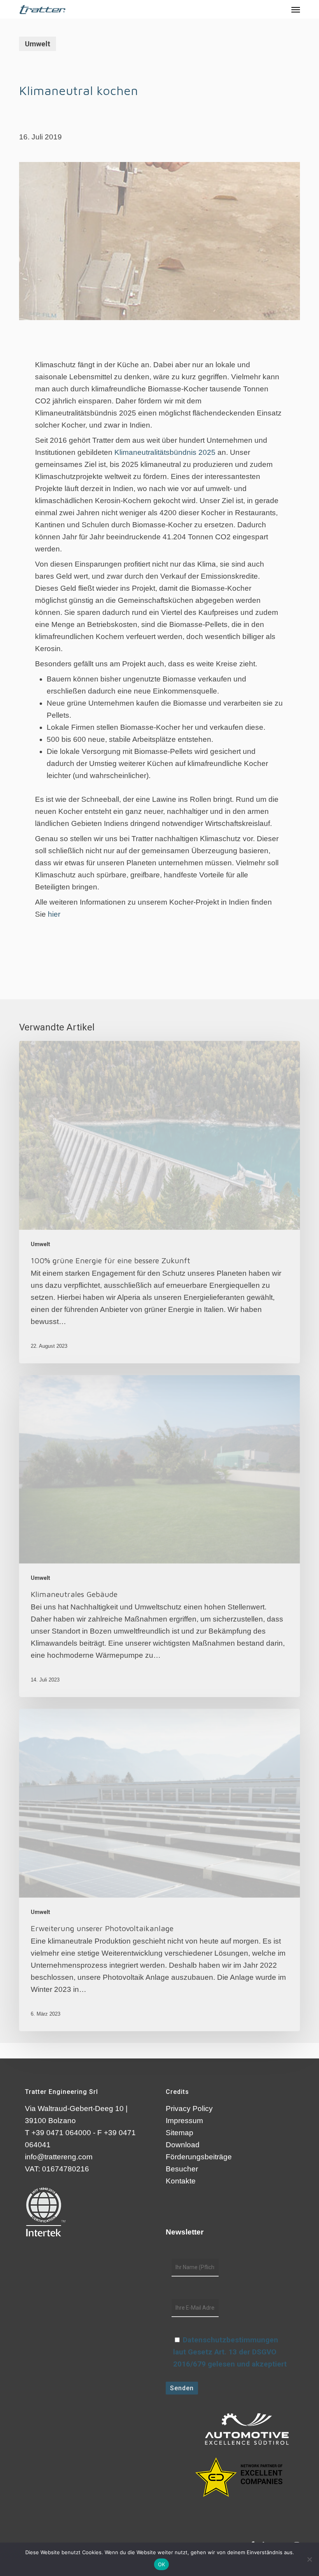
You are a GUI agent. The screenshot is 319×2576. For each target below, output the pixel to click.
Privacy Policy (189, 2109)
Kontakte (181, 2181)
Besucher (182, 2169)
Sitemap (180, 2133)
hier (54, 914)
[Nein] (309, 2559)
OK (162, 2564)
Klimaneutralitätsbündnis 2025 (165, 452)
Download (183, 2145)
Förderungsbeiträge (199, 2157)
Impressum (184, 2121)
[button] (296, 9)
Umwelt (38, 44)
